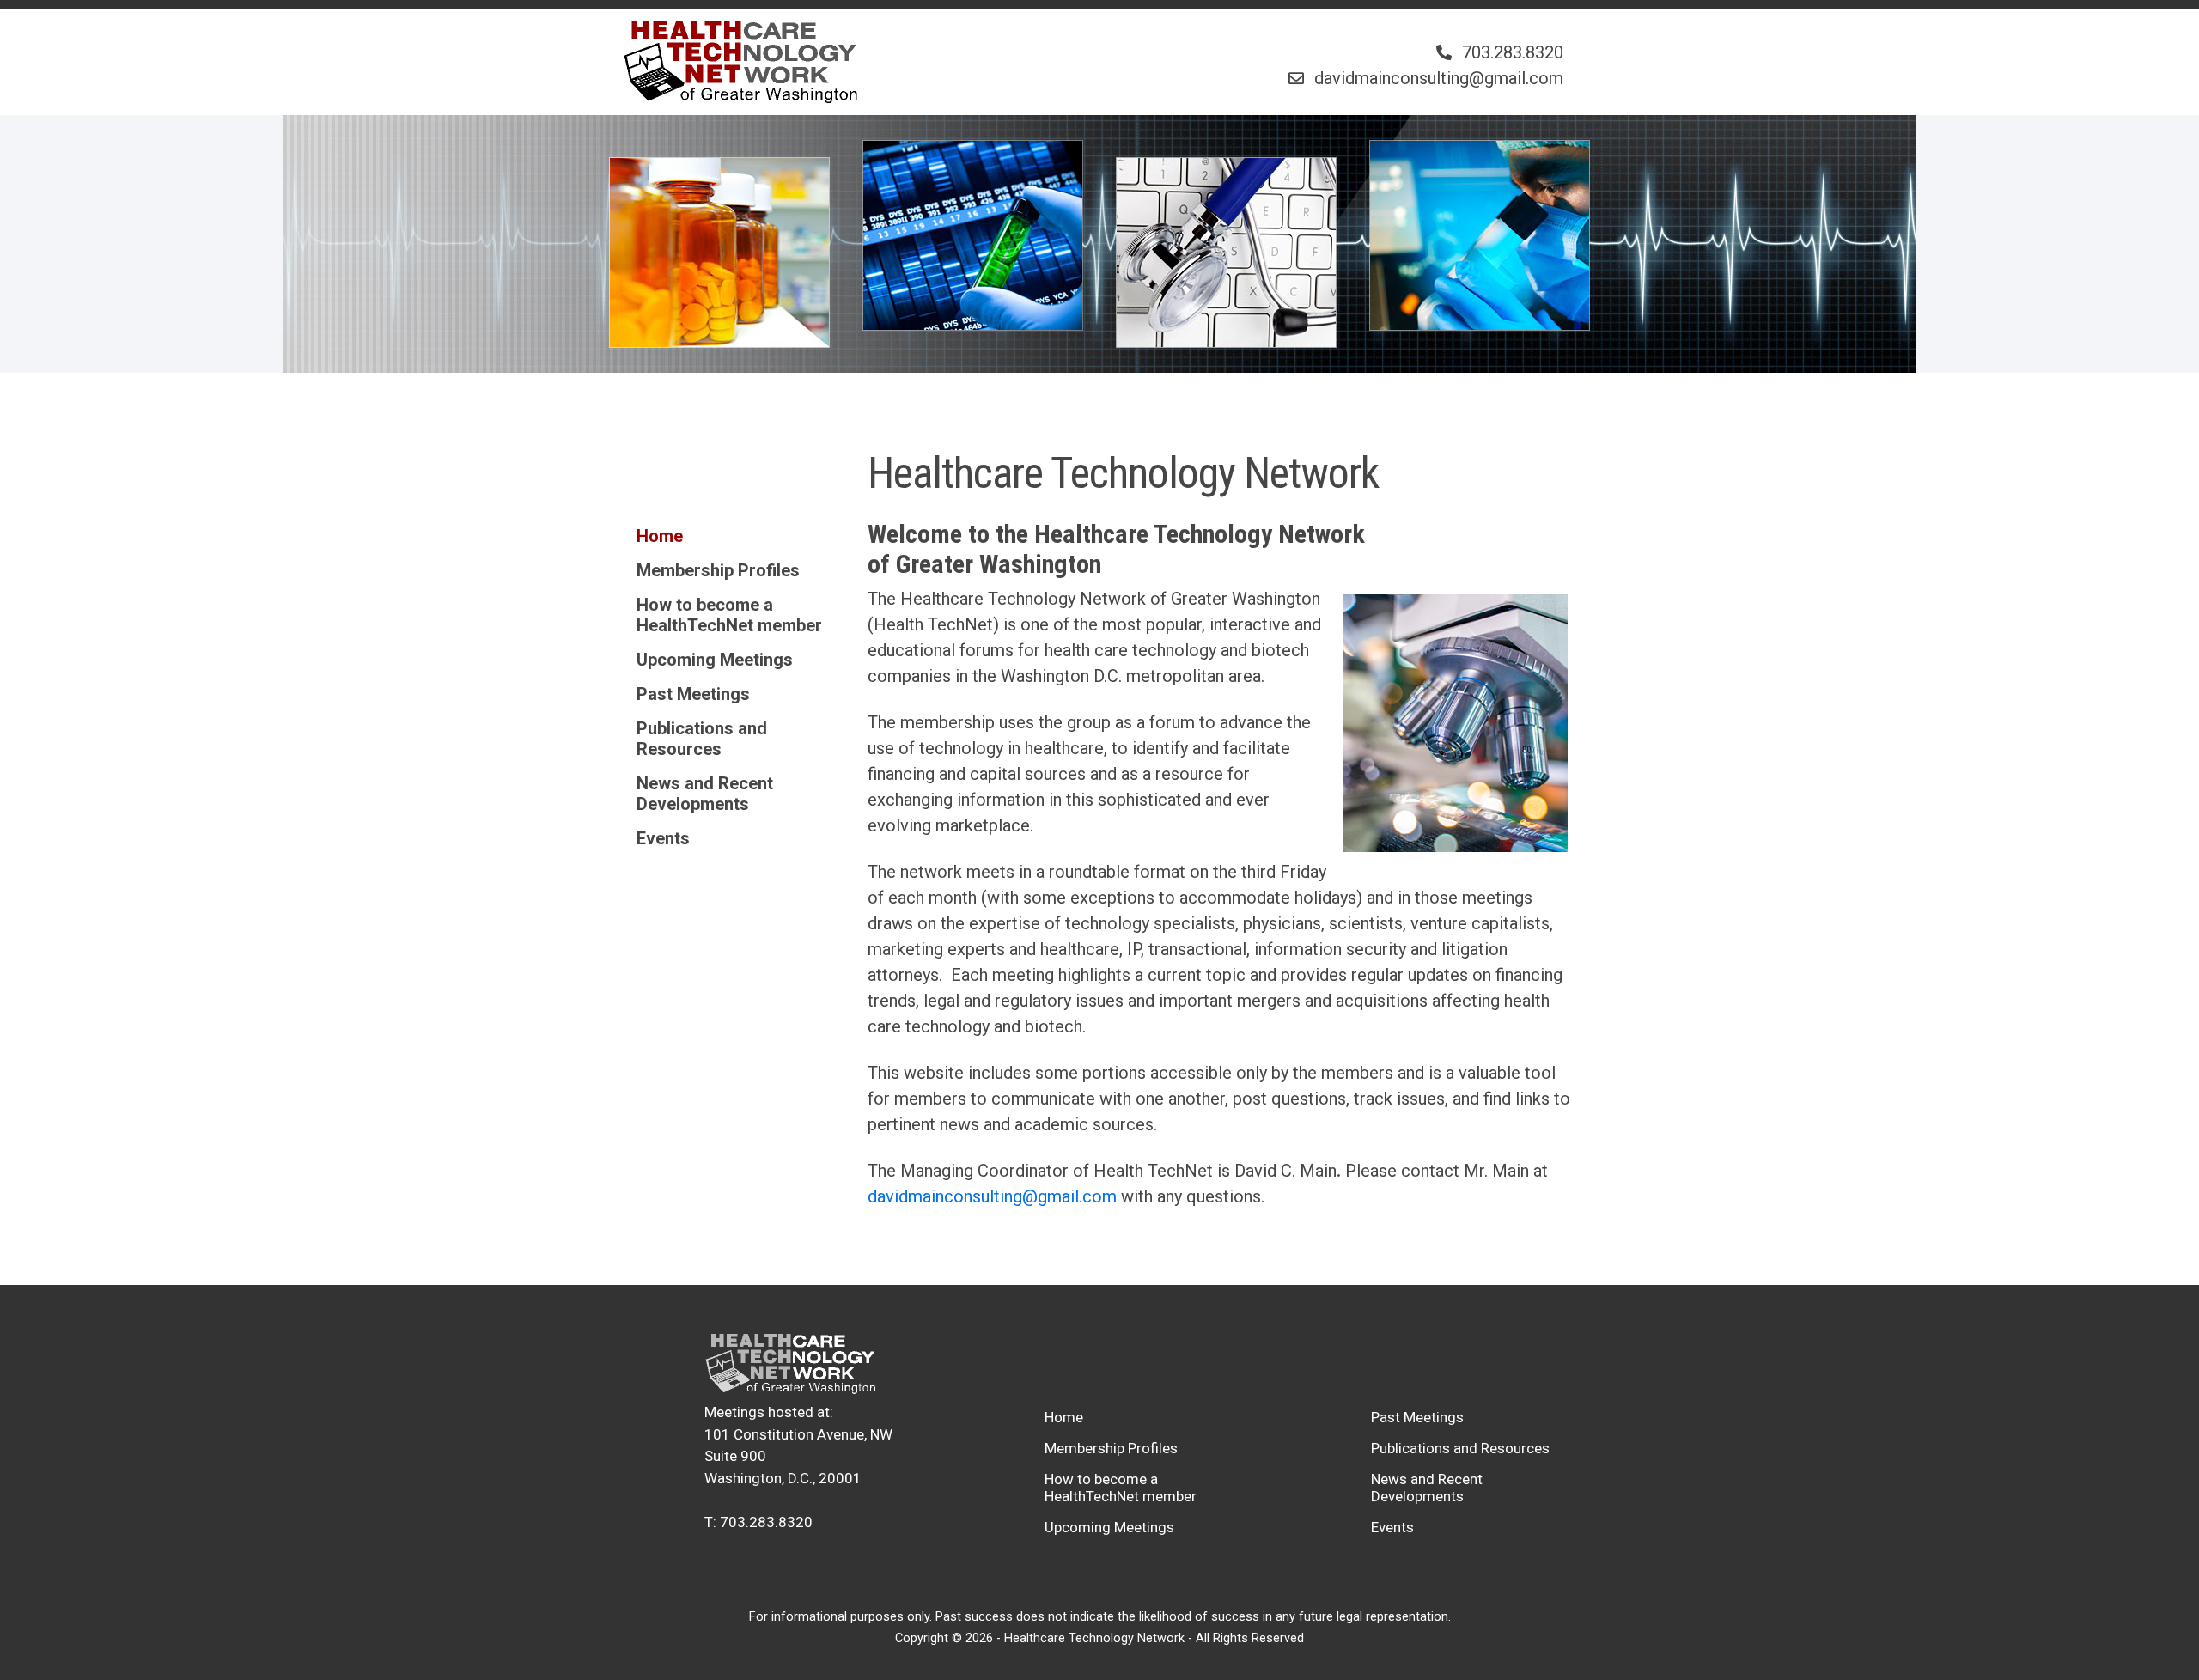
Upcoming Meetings (715, 660)
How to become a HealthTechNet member (729, 615)
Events (663, 838)
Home (660, 536)
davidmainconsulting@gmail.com (992, 1196)
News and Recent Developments (705, 794)
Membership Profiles (718, 570)
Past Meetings (693, 694)
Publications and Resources (702, 739)
